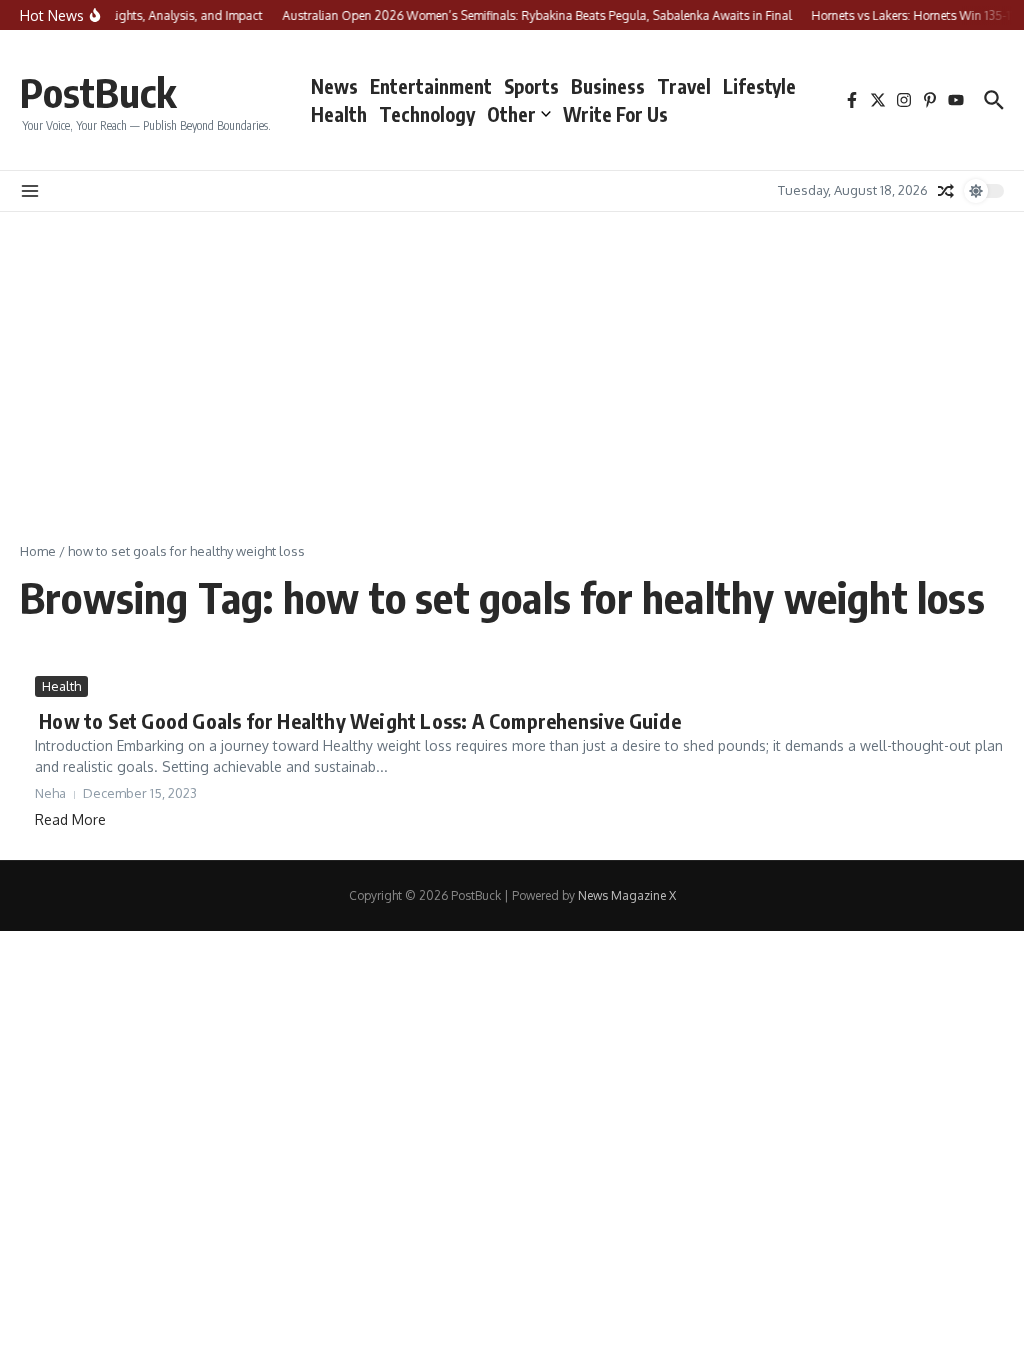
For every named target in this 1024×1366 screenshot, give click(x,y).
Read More (70, 819)
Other (511, 114)
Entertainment (431, 86)
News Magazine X (627, 895)
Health (339, 114)
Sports (531, 86)
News (334, 86)
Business (608, 86)
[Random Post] (946, 191)
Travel (684, 86)
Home (38, 551)
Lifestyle (759, 86)
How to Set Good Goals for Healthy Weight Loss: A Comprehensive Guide (358, 720)
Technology (427, 114)
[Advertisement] (512, 362)
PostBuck (98, 92)
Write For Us (615, 114)
